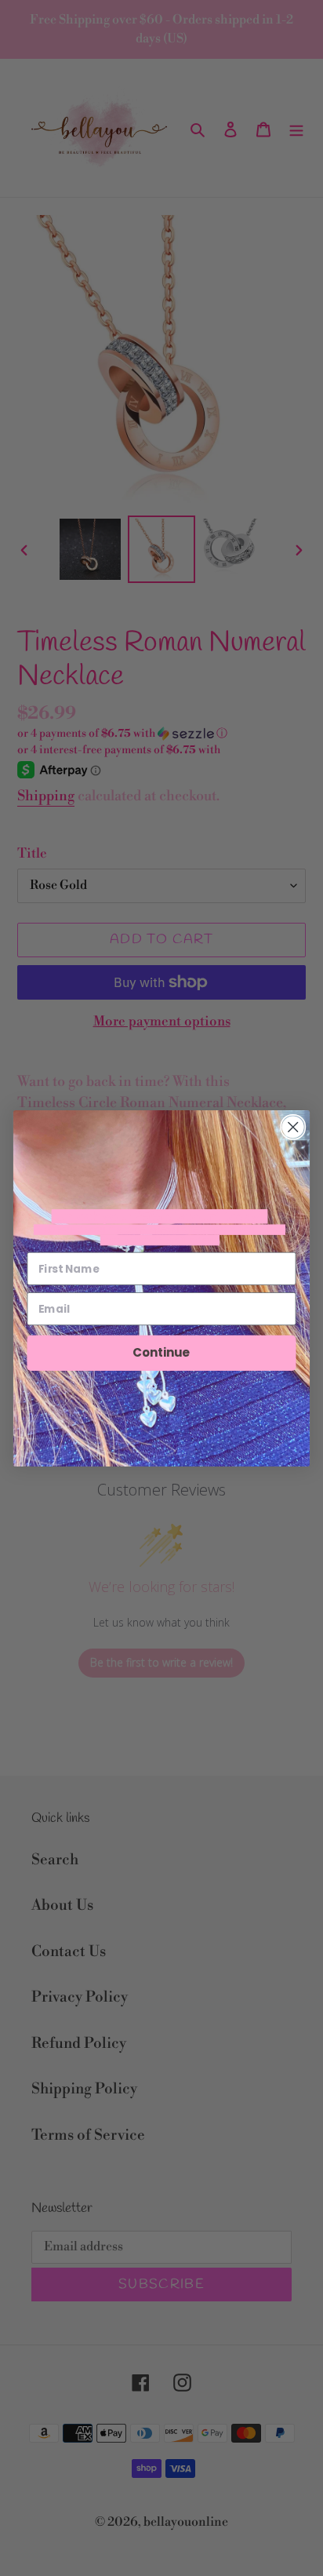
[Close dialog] (293, 1126)
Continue (161, 1352)
